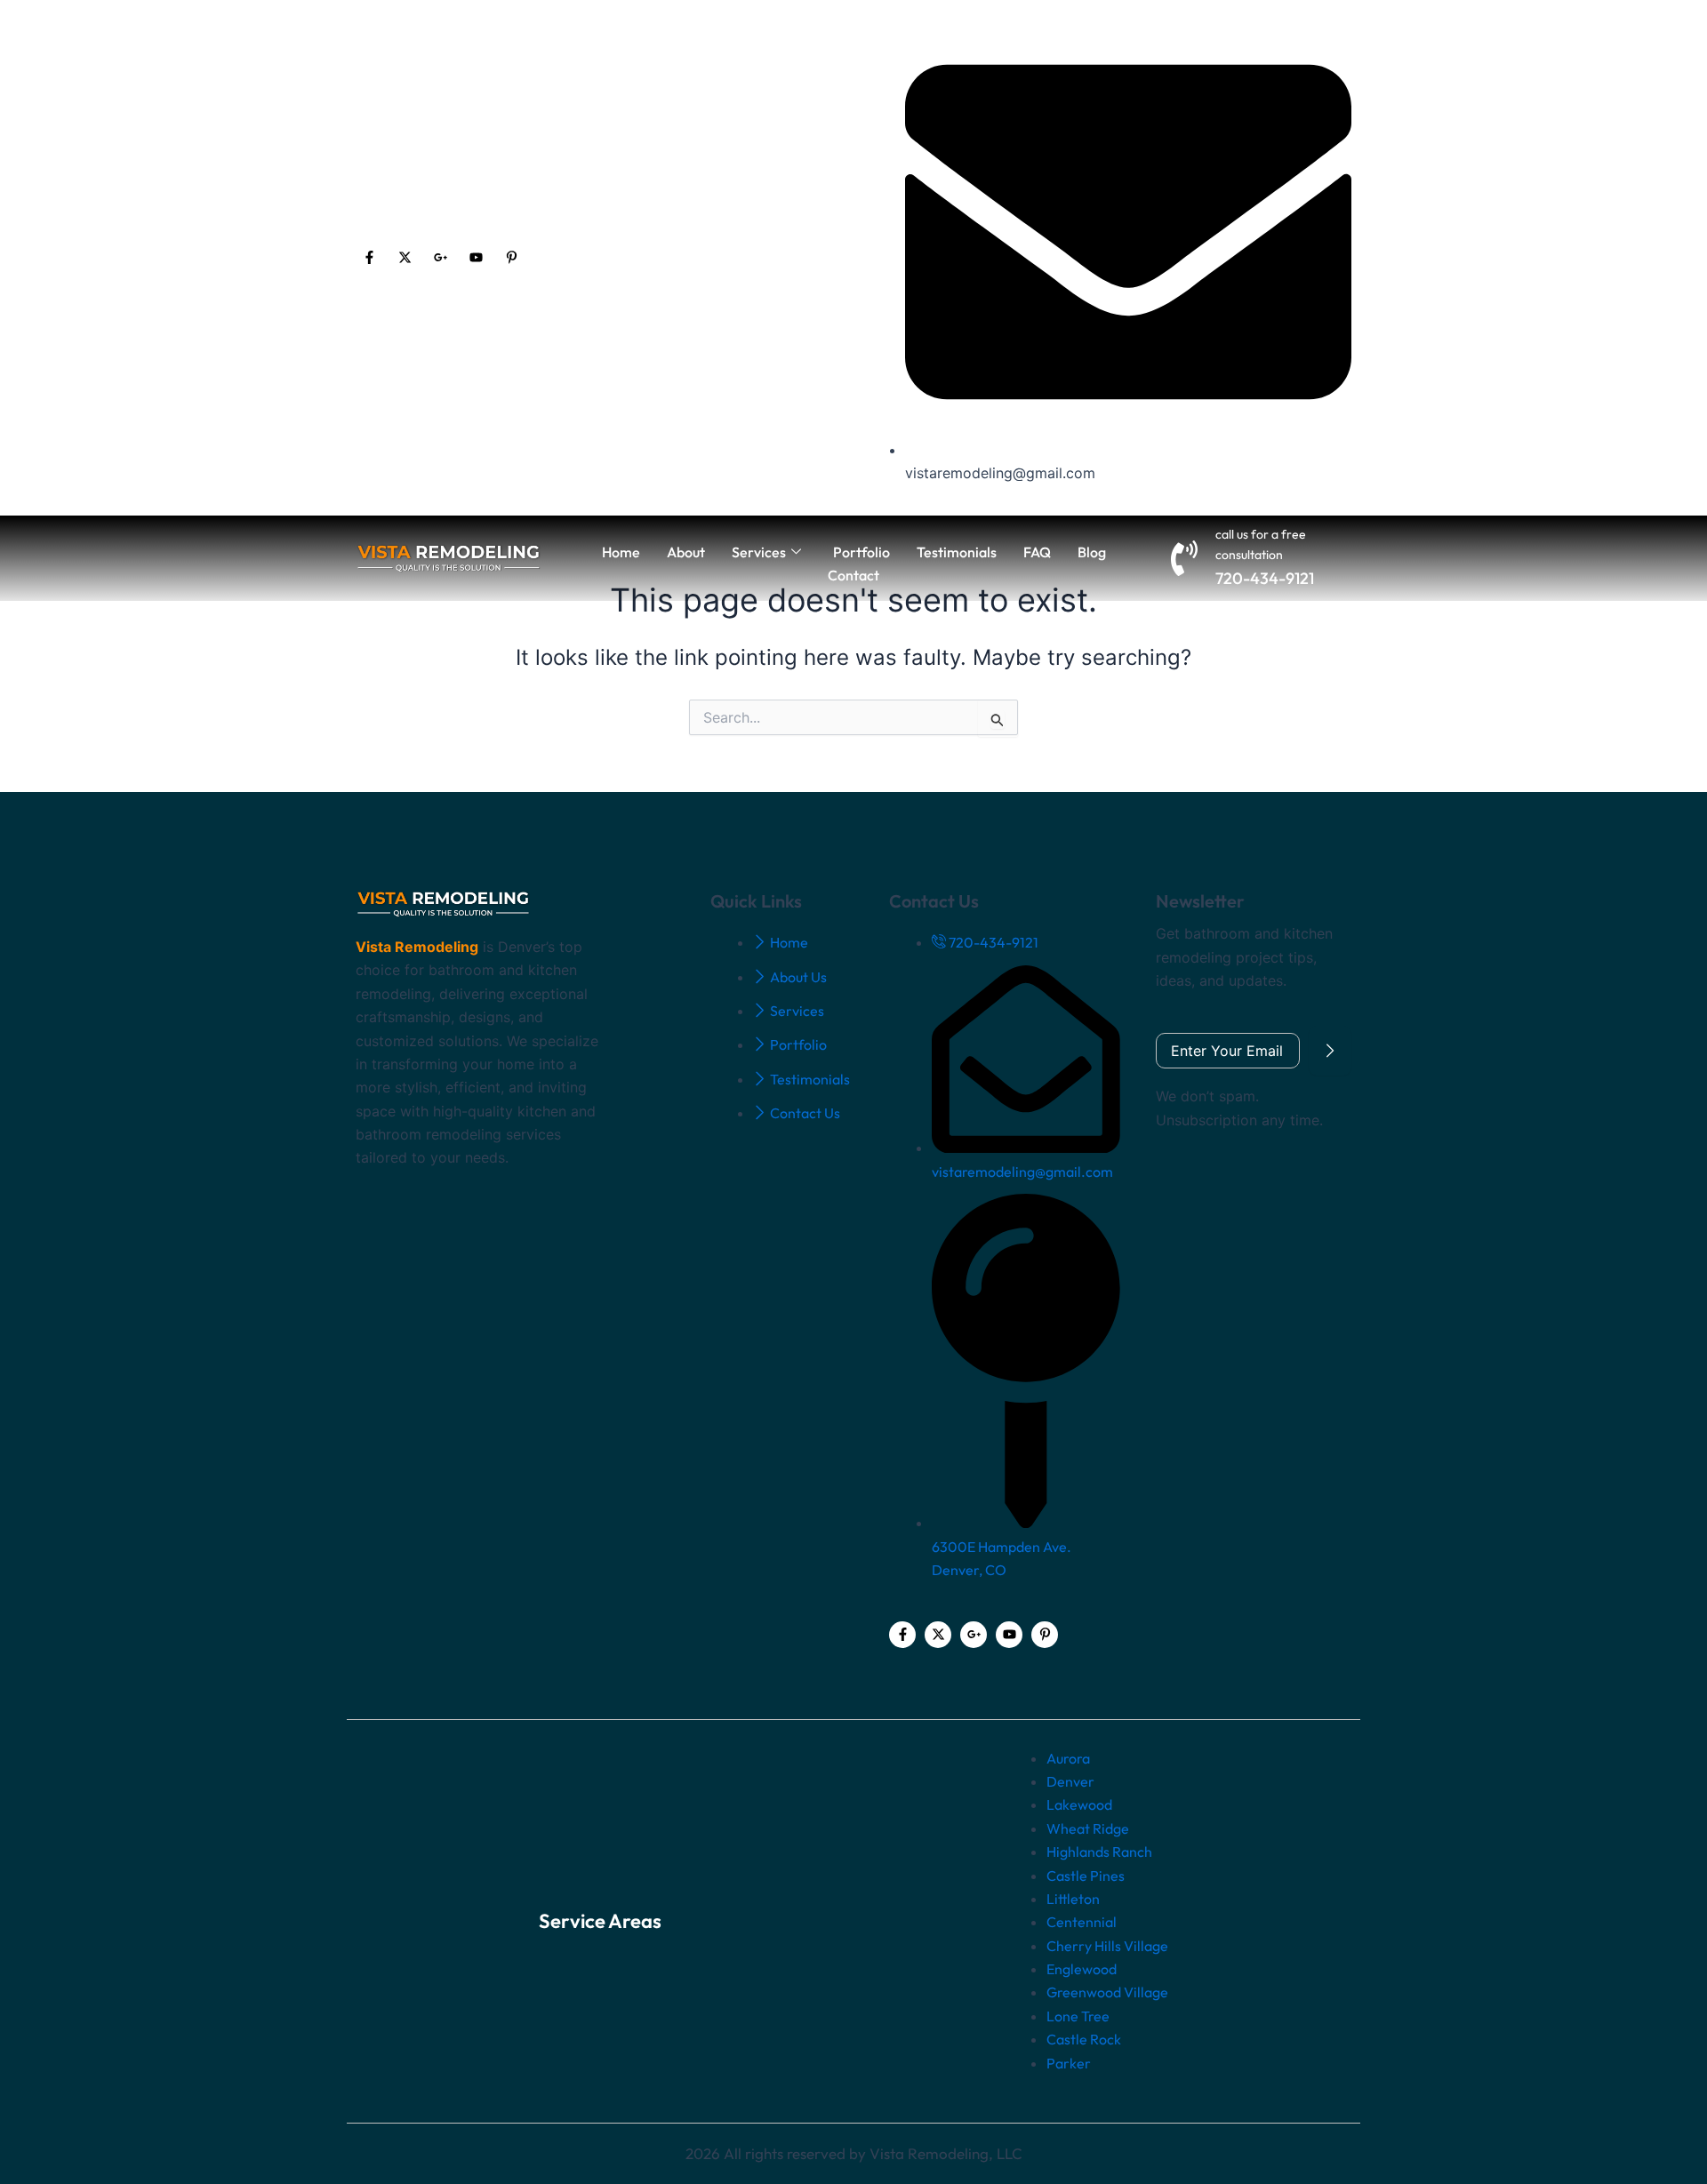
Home (621, 552)
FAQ (1037, 552)
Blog (1092, 552)
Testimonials (957, 552)
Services (759, 552)
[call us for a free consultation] (1184, 558)
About (686, 552)
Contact (853, 575)
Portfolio (862, 552)
